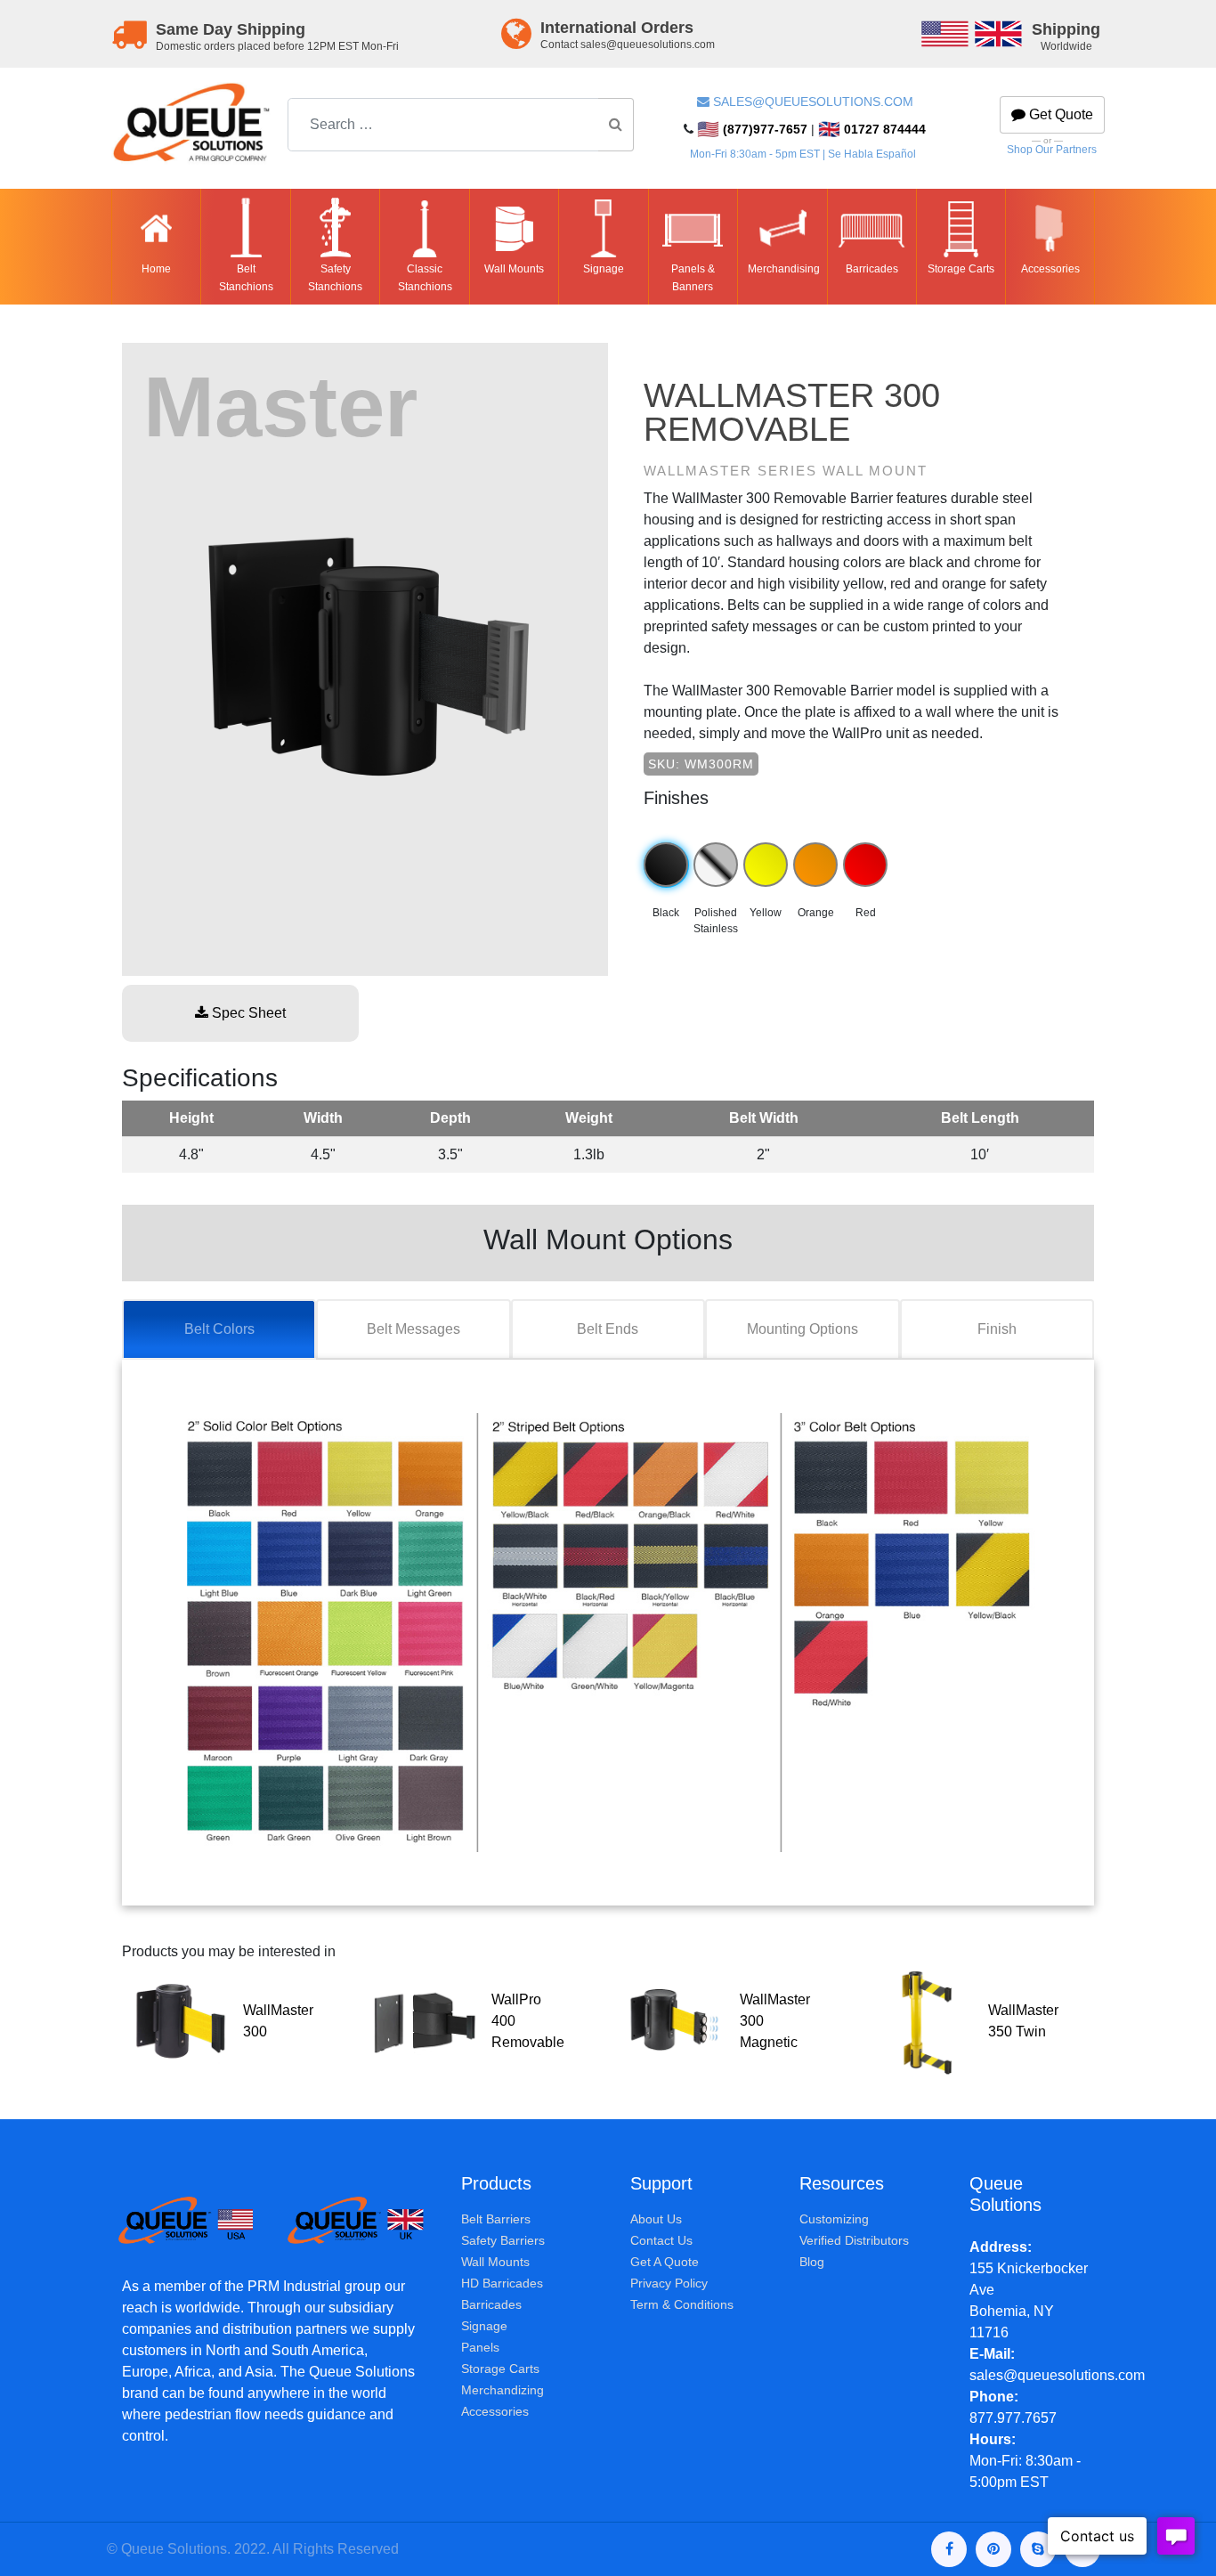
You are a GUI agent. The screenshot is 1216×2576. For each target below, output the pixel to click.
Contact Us (661, 2240)
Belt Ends (608, 1329)
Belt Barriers (496, 2219)
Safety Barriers (503, 2240)
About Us (656, 2219)
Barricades (491, 2304)
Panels (480, 2347)
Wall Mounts (495, 2262)
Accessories (495, 2411)
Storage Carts (500, 2369)
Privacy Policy (669, 2283)
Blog (812, 2262)
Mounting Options (803, 1329)
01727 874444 (872, 129)
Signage (484, 2326)
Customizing (834, 2219)
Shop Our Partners (1052, 150)
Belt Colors (219, 1329)
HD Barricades (502, 2283)
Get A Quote (665, 2262)
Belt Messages (413, 1329)
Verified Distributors (854, 2240)
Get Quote (1059, 114)
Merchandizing (503, 2390)
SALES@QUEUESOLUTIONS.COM (813, 102)
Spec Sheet (247, 1013)
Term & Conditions (682, 2304)
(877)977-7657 (752, 129)
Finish (997, 1329)
